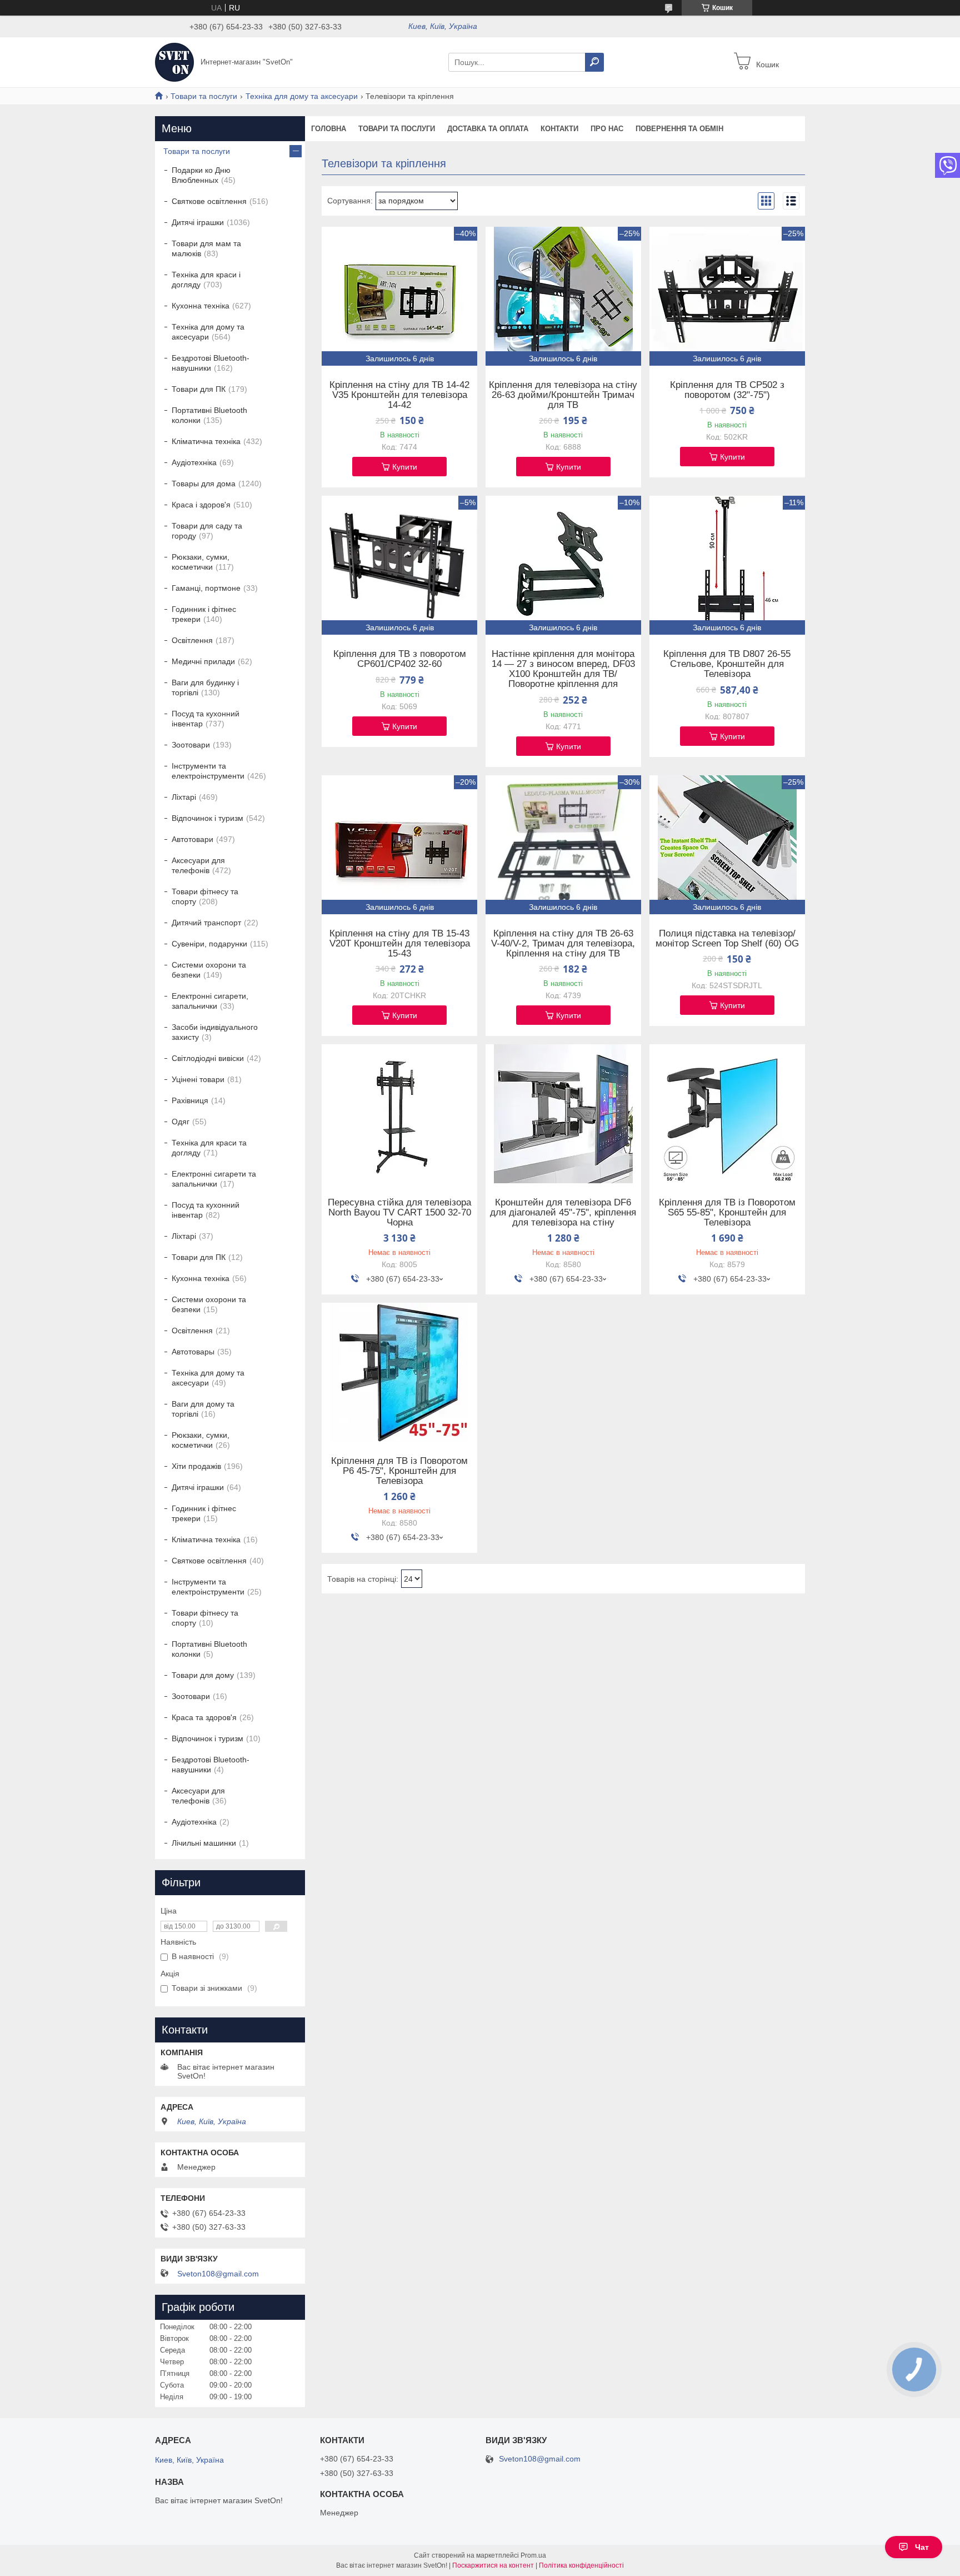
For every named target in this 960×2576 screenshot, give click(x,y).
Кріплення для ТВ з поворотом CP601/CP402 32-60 (400, 659)
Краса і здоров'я (201, 505)
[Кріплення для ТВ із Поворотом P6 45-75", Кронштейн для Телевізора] (399, 1372)
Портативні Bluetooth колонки (209, 415)
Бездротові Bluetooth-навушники (211, 363)
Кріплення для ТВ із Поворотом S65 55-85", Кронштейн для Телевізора (727, 1213)
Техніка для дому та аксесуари (302, 96)
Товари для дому (203, 1675)
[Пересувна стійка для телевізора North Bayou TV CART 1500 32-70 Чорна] (399, 1114)
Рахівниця (190, 1100)
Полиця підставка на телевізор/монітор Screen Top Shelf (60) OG (727, 939)
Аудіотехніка (194, 462)
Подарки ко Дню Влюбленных (201, 175)
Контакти (559, 129)
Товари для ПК (199, 389)
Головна (329, 129)
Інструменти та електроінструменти (208, 771)
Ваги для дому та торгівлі (203, 1409)
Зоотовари (191, 745)
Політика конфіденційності (581, 2565)
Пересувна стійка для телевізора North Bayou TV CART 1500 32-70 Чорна (399, 1213)
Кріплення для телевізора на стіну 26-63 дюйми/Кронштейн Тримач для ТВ (563, 395)
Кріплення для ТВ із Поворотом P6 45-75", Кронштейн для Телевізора (399, 1471)
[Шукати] (594, 62)
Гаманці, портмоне (206, 588)
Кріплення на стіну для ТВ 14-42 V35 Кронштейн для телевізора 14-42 (399, 395)
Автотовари (192, 839)
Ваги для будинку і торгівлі (205, 687)
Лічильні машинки (204, 1843)
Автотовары (193, 1352)
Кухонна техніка (201, 306)
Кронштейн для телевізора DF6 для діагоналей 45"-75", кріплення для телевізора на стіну (563, 1213)
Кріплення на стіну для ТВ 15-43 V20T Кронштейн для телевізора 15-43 (400, 944)
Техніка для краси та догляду (209, 1148)
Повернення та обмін (679, 129)
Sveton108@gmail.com (218, 2274)
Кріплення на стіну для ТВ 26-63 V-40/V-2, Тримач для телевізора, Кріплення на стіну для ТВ (563, 944)
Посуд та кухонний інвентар (206, 719)
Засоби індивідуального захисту (215, 1032)
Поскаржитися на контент (493, 2565)
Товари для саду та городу (207, 531)
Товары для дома (204, 484)
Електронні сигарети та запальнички (214, 1179)
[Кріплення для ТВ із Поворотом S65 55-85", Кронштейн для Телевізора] (727, 1114)
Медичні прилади (203, 661)
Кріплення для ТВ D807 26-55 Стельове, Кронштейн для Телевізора (727, 664)
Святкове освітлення (209, 201)
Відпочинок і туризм (207, 818)
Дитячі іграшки (198, 222)
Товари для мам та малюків (206, 248)
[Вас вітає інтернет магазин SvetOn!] (174, 62)
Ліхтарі (184, 797)
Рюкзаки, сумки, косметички (201, 562)
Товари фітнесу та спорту (205, 896)
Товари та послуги (204, 96)
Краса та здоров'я (204, 1717)
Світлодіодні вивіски (208, 1058)
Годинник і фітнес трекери (204, 614)
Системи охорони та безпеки (209, 970)
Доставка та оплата (488, 129)
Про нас (607, 129)
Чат (922, 2547)
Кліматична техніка (206, 441)
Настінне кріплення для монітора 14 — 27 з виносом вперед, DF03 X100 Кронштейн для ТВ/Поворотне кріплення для (563, 669)
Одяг (181, 1122)
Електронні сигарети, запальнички (210, 1001)
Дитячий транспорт (206, 923)
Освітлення (192, 640)
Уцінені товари (198, 1079)
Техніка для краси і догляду (206, 280)
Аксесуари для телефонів (198, 865)
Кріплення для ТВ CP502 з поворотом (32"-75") (727, 390)
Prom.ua (533, 2555)
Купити (405, 467)
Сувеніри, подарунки (209, 944)
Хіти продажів (196, 1466)
